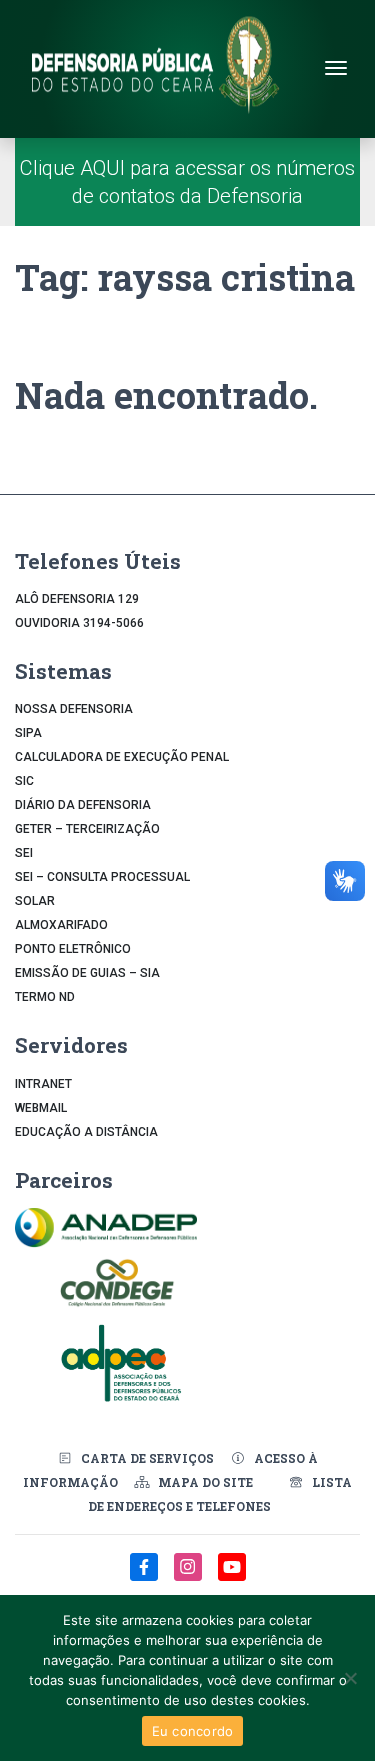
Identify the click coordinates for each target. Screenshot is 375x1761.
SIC (24, 781)
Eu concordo (193, 1731)
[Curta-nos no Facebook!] (146, 1577)
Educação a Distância (86, 1132)
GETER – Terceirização (87, 829)
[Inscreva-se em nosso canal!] (232, 1577)
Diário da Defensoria (83, 805)
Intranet (43, 1084)
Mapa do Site (205, 1482)
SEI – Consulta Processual (102, 877)
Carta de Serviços (147, 1458)
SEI (24, 853)
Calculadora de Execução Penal (122, 757)
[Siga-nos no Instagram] (190, 1577)
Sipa (28, 733)
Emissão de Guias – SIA (87, 973)
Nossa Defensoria (74, 709)
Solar (35, 901)
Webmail (41, 1108)
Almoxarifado (61, 925)
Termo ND (45, 997)
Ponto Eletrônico (73, 949)
